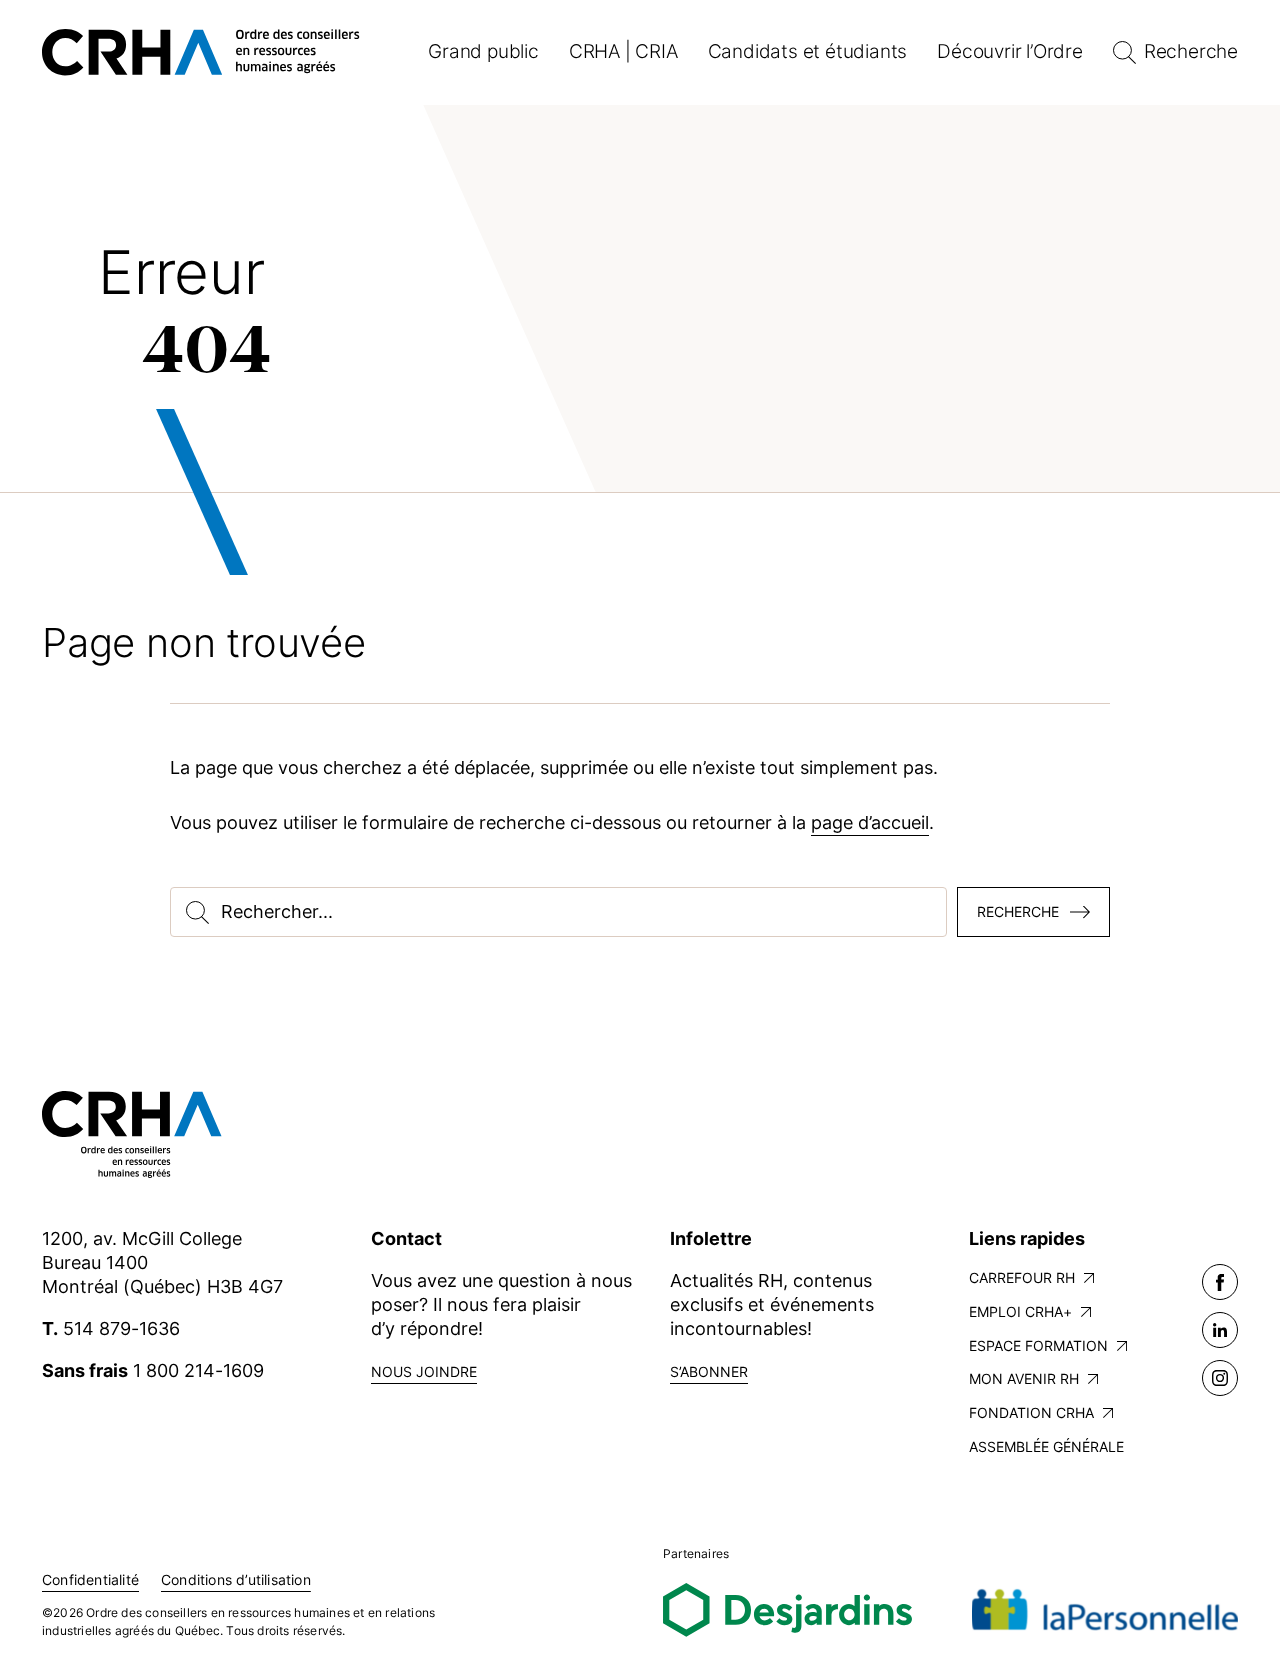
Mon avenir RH (1024, 1378)
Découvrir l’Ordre (1010, 51)
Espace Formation (1038, 1345)
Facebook (1220, 1282)
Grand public (483, 51)
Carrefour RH (1022, 1277)
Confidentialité (90, 1579)
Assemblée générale (1046, 1446)
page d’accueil (870, 822)
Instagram (1220, 1378)
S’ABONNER (709, 1371)
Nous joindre (424, 1371)
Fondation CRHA (1031, 1412)
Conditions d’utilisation (236, 1579)
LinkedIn (1220, 1330)
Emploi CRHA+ (1020, 1311)
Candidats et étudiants (808, 51)
